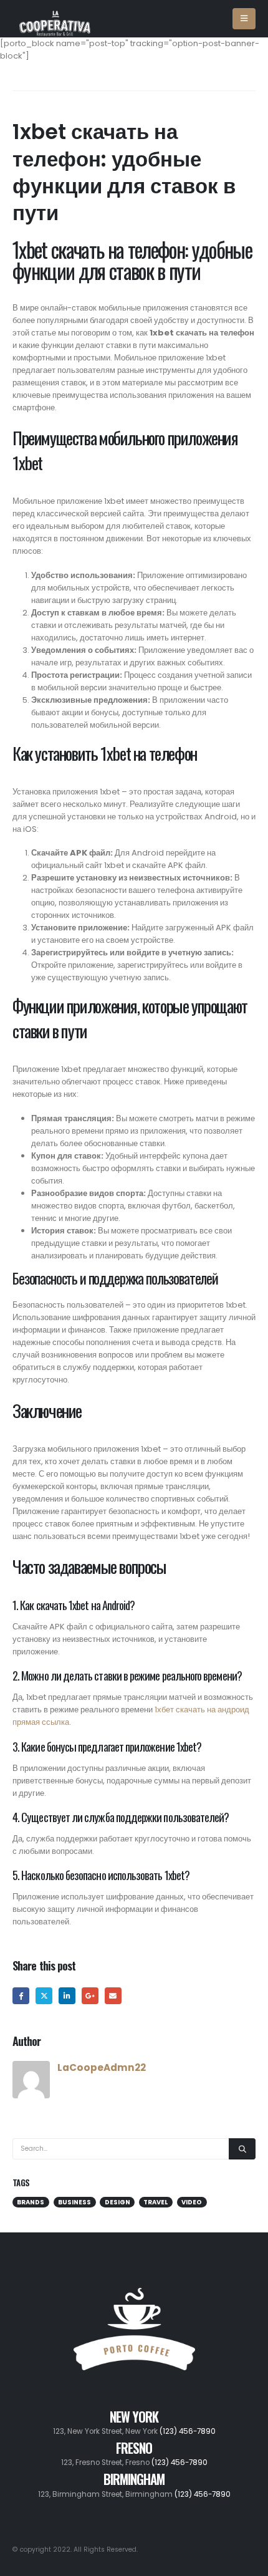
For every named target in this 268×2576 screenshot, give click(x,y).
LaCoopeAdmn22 (102, 2067)
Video (192, 2202)
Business (74, 2202)
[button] (244, 19)
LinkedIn (67, 1996)
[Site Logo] (55, 18)
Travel (156, 2202)
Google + (90, 1996)
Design (117, 2202)
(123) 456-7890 (188, 2431)
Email (113, 1996)
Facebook (21, 1996)
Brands (31, 2202)
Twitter (44, 1996)
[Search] (242, 2149)
